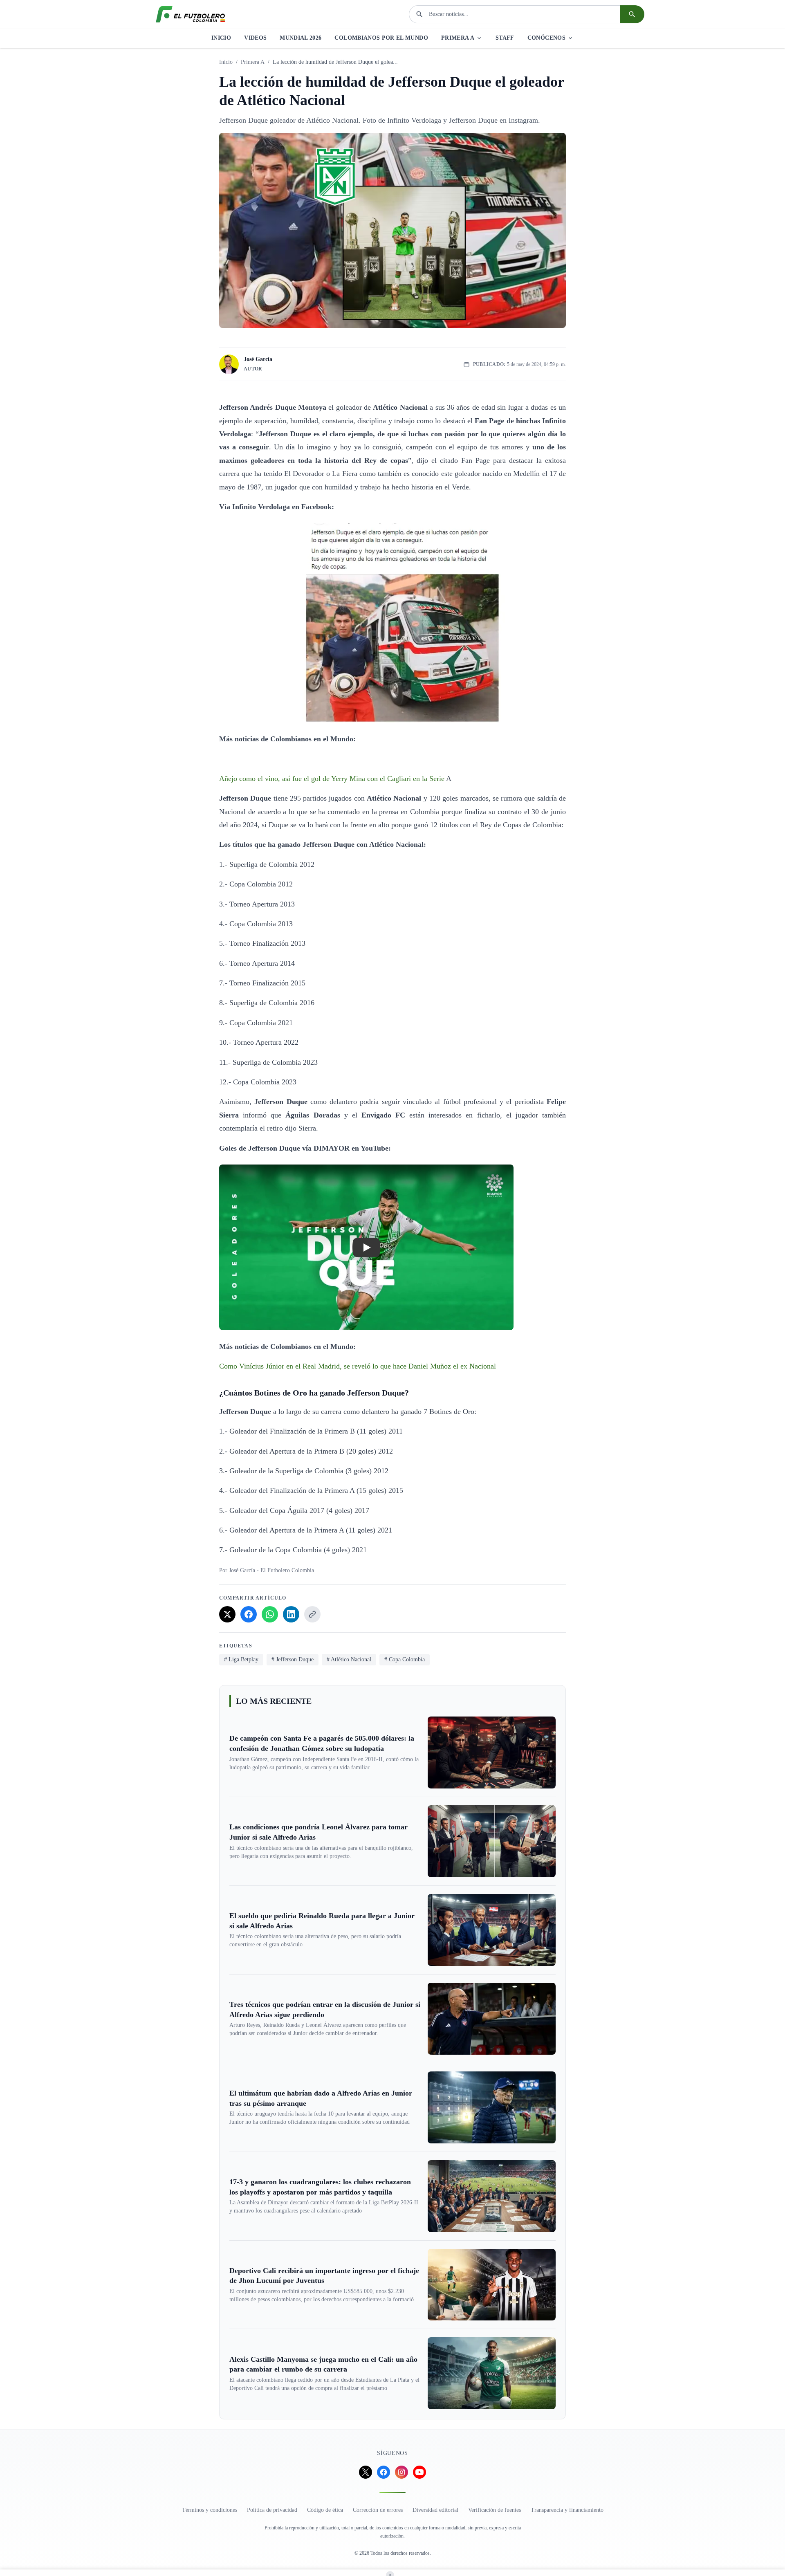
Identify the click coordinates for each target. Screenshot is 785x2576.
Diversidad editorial (435, 2510)
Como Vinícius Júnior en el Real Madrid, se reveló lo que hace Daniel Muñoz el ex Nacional (358, 1366)
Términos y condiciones (210, 2510)
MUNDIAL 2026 (301, 38)
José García (258, 359)
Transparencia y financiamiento (567, 2510)
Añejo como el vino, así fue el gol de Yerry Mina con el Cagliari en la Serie (333, 779)
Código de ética (325, 2510)
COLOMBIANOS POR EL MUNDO (381, 38)
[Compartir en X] (227, 1614)
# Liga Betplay (241, 1659)
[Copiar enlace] (312, 1614)
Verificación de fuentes (495, 2510)
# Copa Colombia (405, 1659)
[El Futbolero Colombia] (191, 14)
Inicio (226, 62)
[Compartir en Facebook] (249, 1614)
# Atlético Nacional (349, 1659)
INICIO (221, 38)
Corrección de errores (378, 2510)
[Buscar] (632, 14)
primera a (253, 62)
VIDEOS (255, 38)
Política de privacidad (272, 2510)
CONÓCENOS (546, 38)
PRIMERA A (458, 38)
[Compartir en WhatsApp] (270, 1614)
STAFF (505, 38)
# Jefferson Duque (293, 1659)
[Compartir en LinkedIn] (291, 1614)
